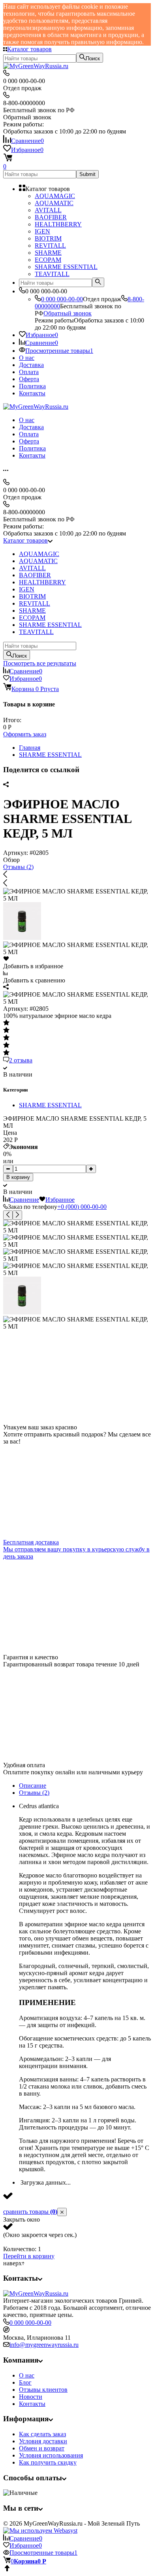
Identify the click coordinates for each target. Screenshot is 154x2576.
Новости (31, 2397)
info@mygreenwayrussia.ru (44, 2345)
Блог (25, 2382)
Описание (33, 1786)
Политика (32, 386)
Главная (30, 748)
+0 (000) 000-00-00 (82, 1207)
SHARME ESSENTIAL (50, 755)
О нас (27, 358)
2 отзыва (21, 1060)
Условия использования (51, 2455)
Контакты (32, 393)
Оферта (29, 379)
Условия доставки (43, 2441)
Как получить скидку (48, 2462)
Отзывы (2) (18, 867)
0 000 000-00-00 (62, 299)
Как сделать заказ (42, 2434)
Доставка (31, 365)
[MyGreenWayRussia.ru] (36, 2293)
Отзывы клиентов (43, 2390)
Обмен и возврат (42, 2448)
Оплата (29, 372)
